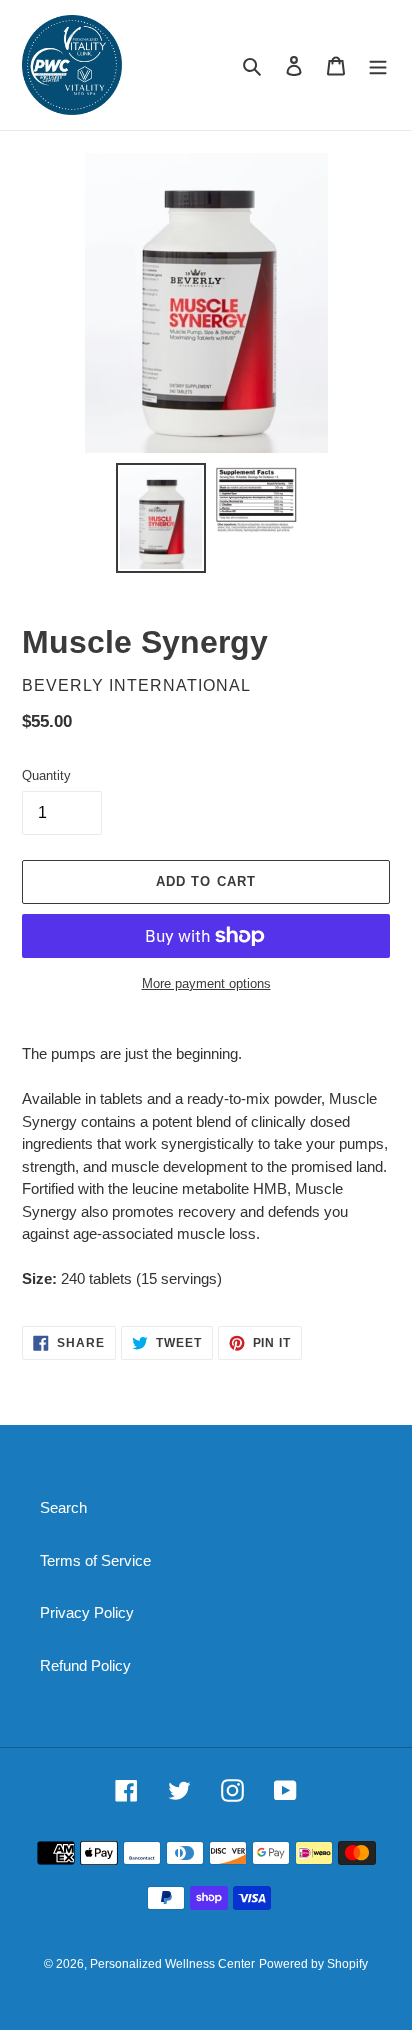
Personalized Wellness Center (172, 1964)
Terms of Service (95, 1560)
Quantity (46, 775)
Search (63, 1507)
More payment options (206, 983)
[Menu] (378, 65)
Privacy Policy (87, 1612)
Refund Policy (85, 1665)
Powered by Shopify (313, 1964)
